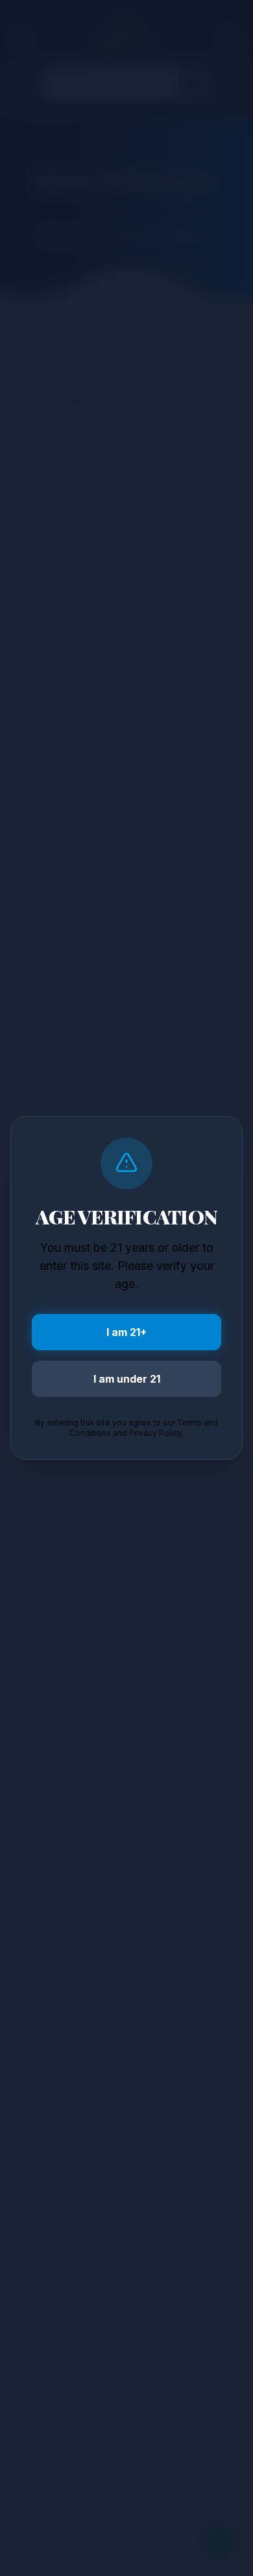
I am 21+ (126, 1332)
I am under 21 (127, 1379)
